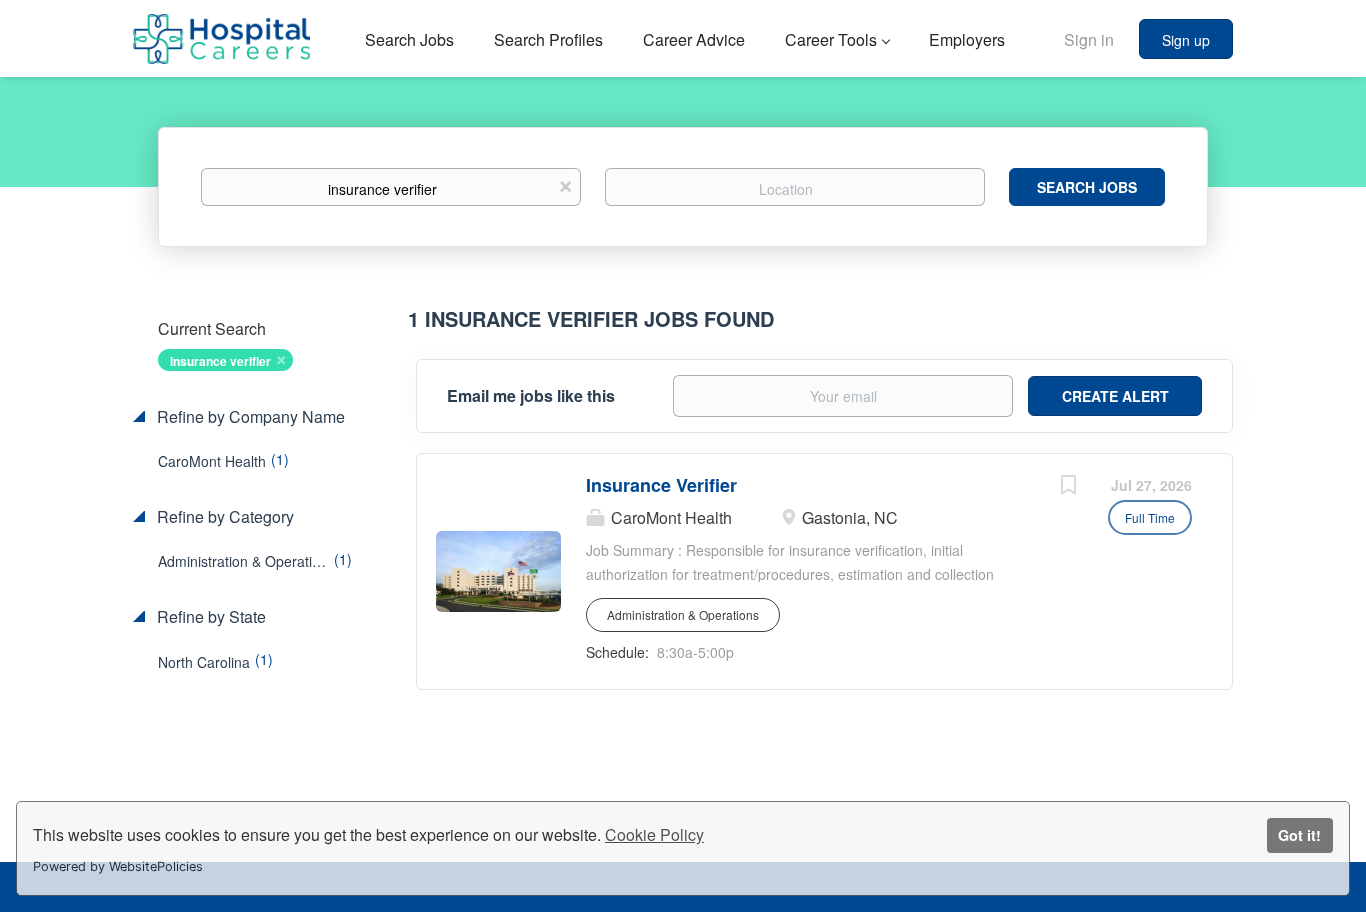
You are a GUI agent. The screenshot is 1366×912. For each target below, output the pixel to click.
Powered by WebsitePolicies (118, 866)
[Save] (1068, 487)
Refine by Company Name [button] (249, 417)
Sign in (1089, 39)
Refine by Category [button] (223, 517)
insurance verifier (220, 361)
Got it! (1299, 835)
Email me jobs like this (531, 396)
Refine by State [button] (209, 617)
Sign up (1186, 40)
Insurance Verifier (661, 485)
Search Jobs (1087, 187)
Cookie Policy (654, 834)
